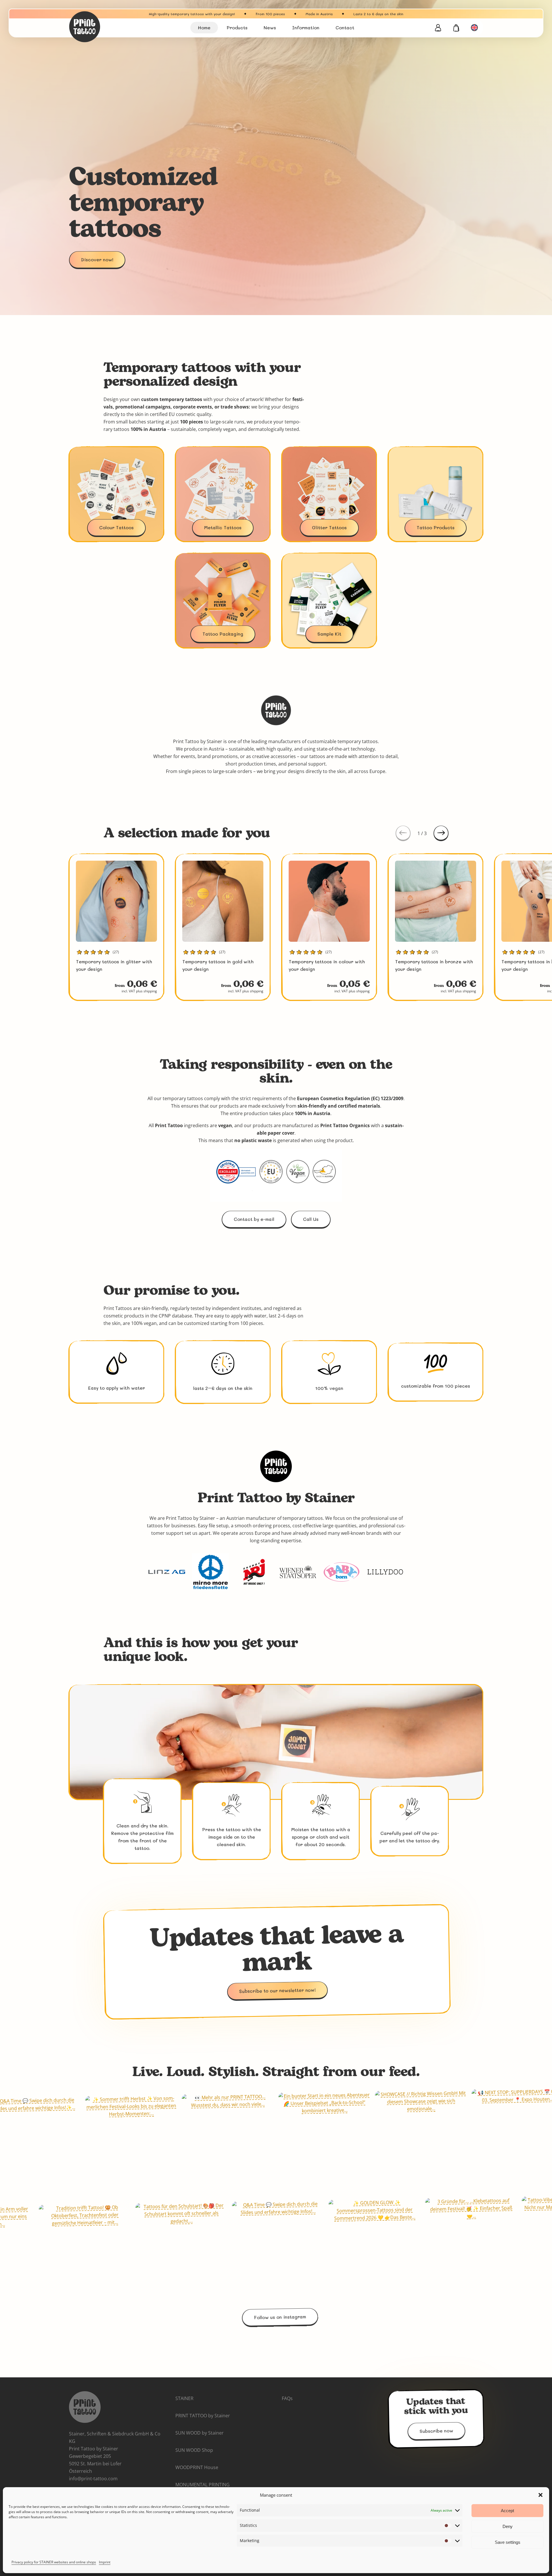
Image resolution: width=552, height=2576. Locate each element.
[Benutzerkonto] (438, 28)
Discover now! (97, 259)
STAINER (184, 2398)
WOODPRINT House (197, 2467)
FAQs (287, 2398)
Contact (345, 27)
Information (306, 27)
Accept (507, 2511)
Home (204, 27)
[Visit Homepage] (103, 27)
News (270, 27)
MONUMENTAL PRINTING (203, 2485)
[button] (540, 2495)
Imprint (105, 2562)
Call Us (311, 1219)
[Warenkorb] (456, 28)
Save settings (508, 2542)
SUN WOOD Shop (194, 2450)
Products (237, 27)
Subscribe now (436, 2431)
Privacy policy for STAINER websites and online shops (54, 2562)
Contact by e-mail (254, 1219)
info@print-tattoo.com (93, 2479)
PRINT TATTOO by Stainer (203, 2416)
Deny (508, 2526)
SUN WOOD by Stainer (200, 2433)
